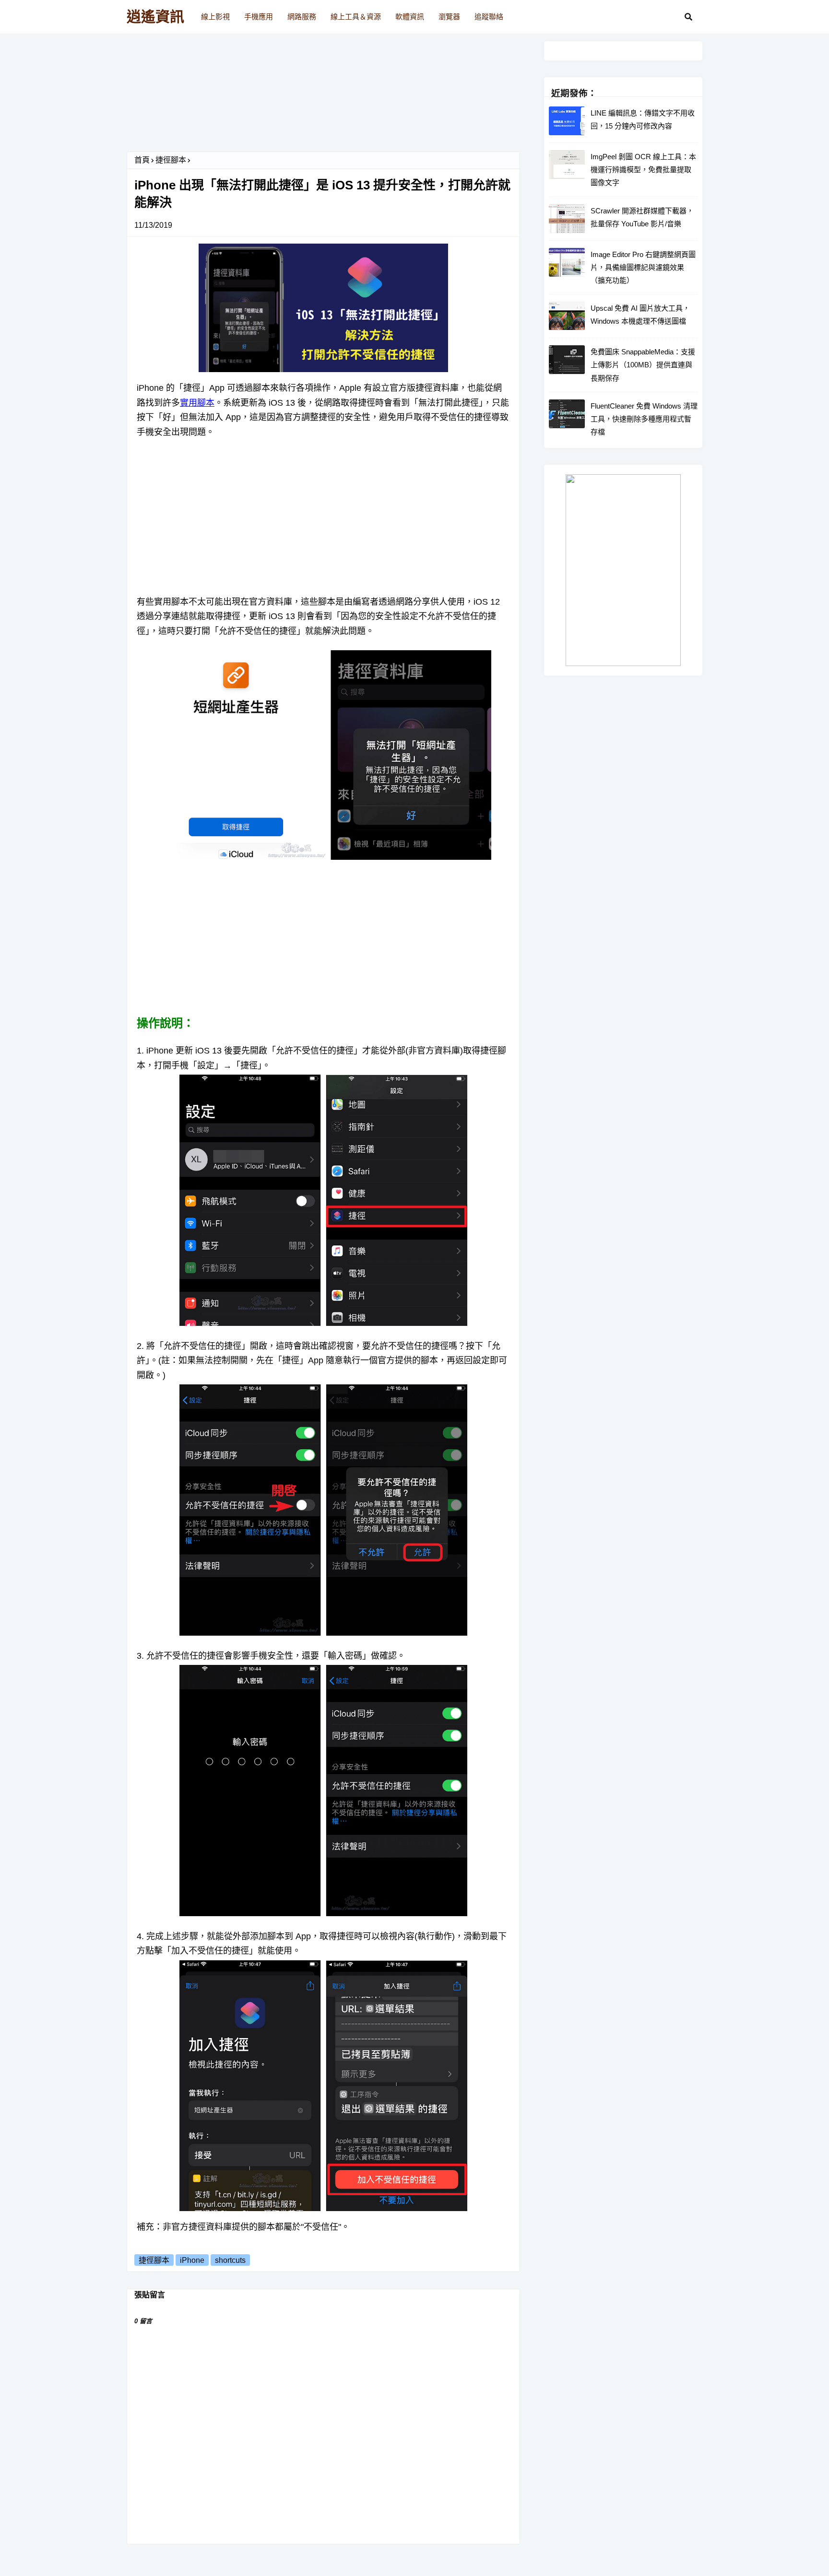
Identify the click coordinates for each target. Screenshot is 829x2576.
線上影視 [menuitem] (215, 17)
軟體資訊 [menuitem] (410, 17)
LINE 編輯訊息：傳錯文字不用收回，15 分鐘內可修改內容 (643, 119)
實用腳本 (197, 403)
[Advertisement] (323, 96)
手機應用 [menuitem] (259, 17)
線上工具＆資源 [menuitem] (356, 17)
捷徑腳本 (171, 160)
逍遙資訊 (155, 17)
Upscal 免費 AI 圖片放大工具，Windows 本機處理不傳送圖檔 (640, 315)
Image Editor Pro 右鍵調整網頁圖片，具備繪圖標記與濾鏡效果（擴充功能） (643, 267)
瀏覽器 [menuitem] (449, 17)
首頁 (142, 160)
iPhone (192, 2260)
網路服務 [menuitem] (302, 17)
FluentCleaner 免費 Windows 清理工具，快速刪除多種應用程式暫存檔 (644, 419)
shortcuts (230, 2260)
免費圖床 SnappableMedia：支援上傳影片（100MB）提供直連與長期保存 (643, 365)
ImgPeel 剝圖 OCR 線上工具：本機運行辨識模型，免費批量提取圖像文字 (643, 170)
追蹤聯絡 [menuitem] (489, 17)
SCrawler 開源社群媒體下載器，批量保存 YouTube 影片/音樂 (642, 217)
